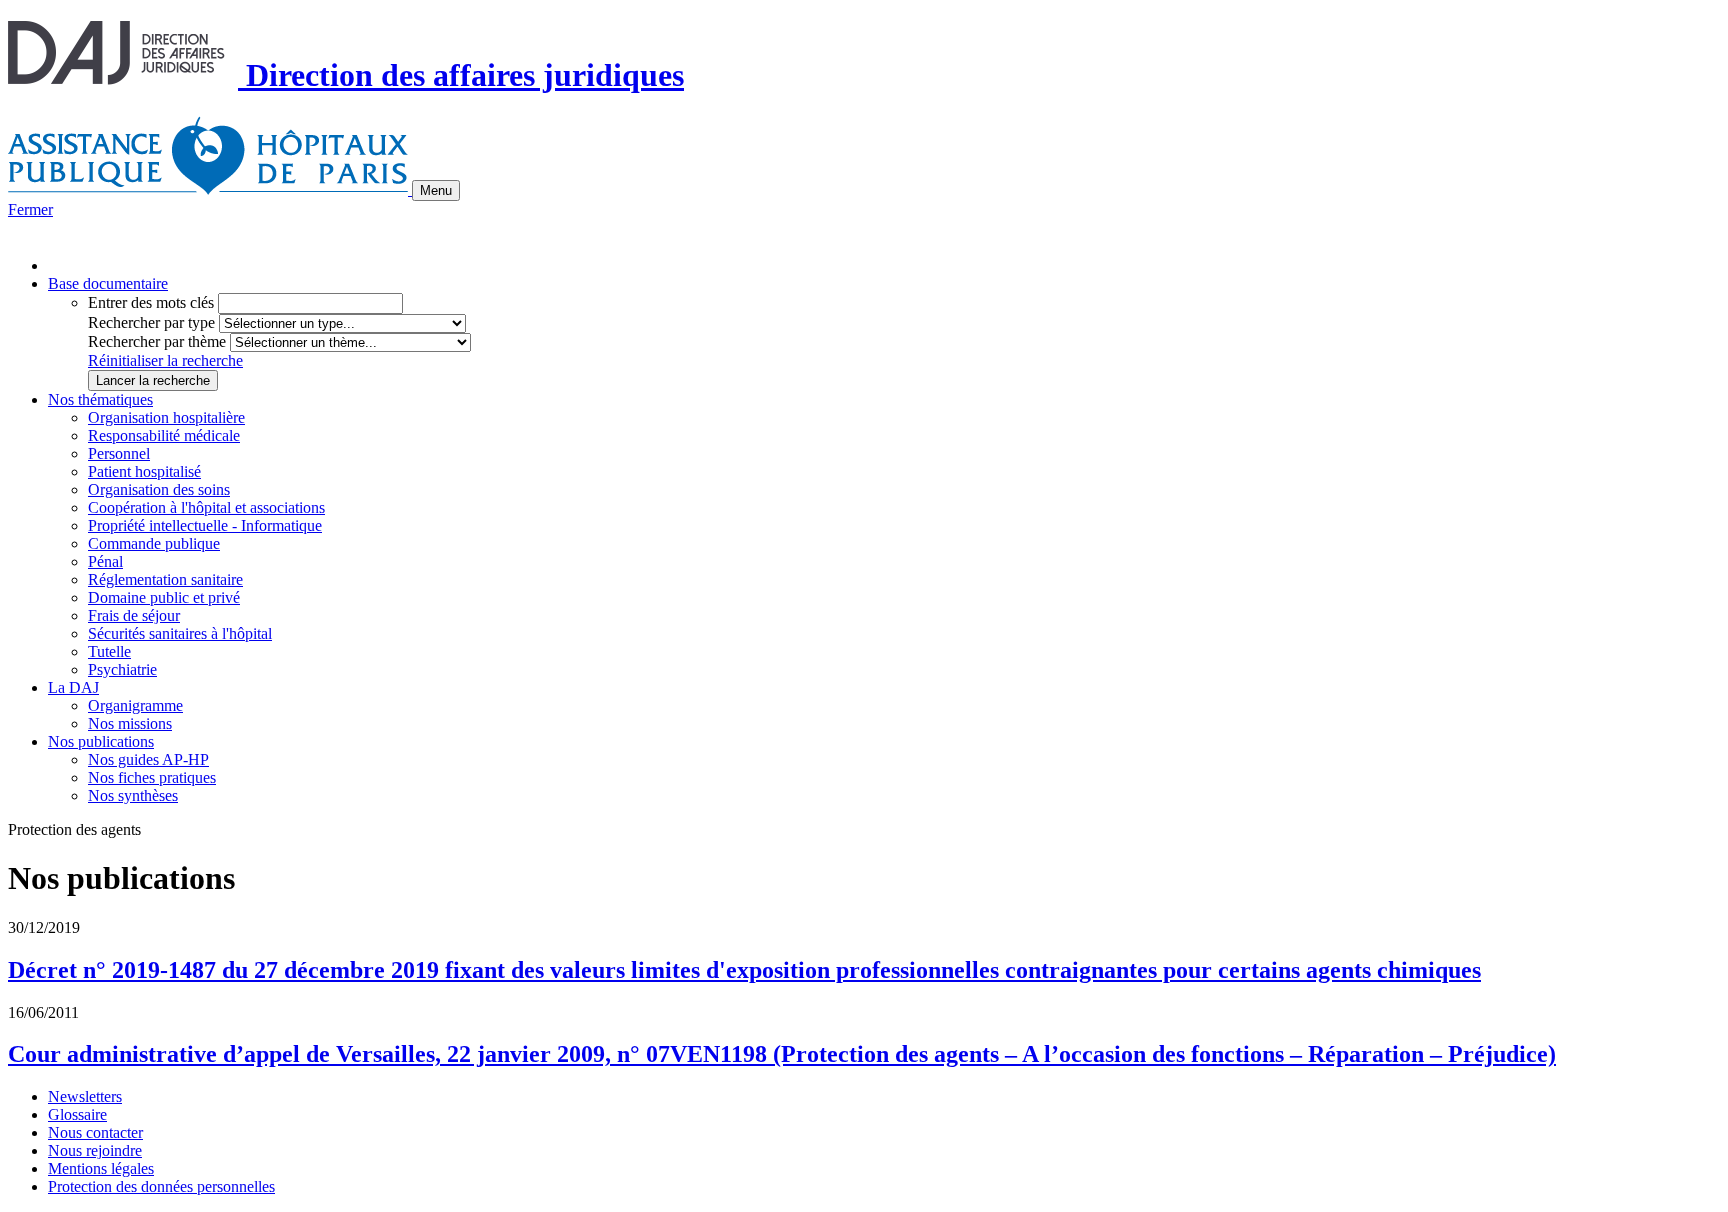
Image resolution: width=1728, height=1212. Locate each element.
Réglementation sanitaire (165, 579)
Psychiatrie (122, 669)
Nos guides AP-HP (148, 759)
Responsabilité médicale (164, 435)
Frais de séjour (134, 615)
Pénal (105, 561)
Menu (436, 190)
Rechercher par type (151, 322)
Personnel (119, 453)
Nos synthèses (133, 795)
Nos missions (130, 723)
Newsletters (85, 1096)
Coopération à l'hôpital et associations (206, 507)
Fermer (30, 209)
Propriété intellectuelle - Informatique (205, 525)
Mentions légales (101, 1168)
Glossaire (77, 1114)
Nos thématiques (100, 399)
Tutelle (109, 651)
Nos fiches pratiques (152, 777)
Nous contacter (95, 1132)
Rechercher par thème (157, 341)
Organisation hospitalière (166, 417)
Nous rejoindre (95, 1150)
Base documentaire (108, 283)
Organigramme (135, 705)
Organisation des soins (159, 489)
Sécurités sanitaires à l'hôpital (180, 633)
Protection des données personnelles (161, 1186)
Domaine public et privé (164, 597)
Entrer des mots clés (151, 302)
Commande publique (154, 543)
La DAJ (73, 687)
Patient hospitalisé (144, 471)
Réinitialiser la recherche (165, 360)
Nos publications (101, 741)
